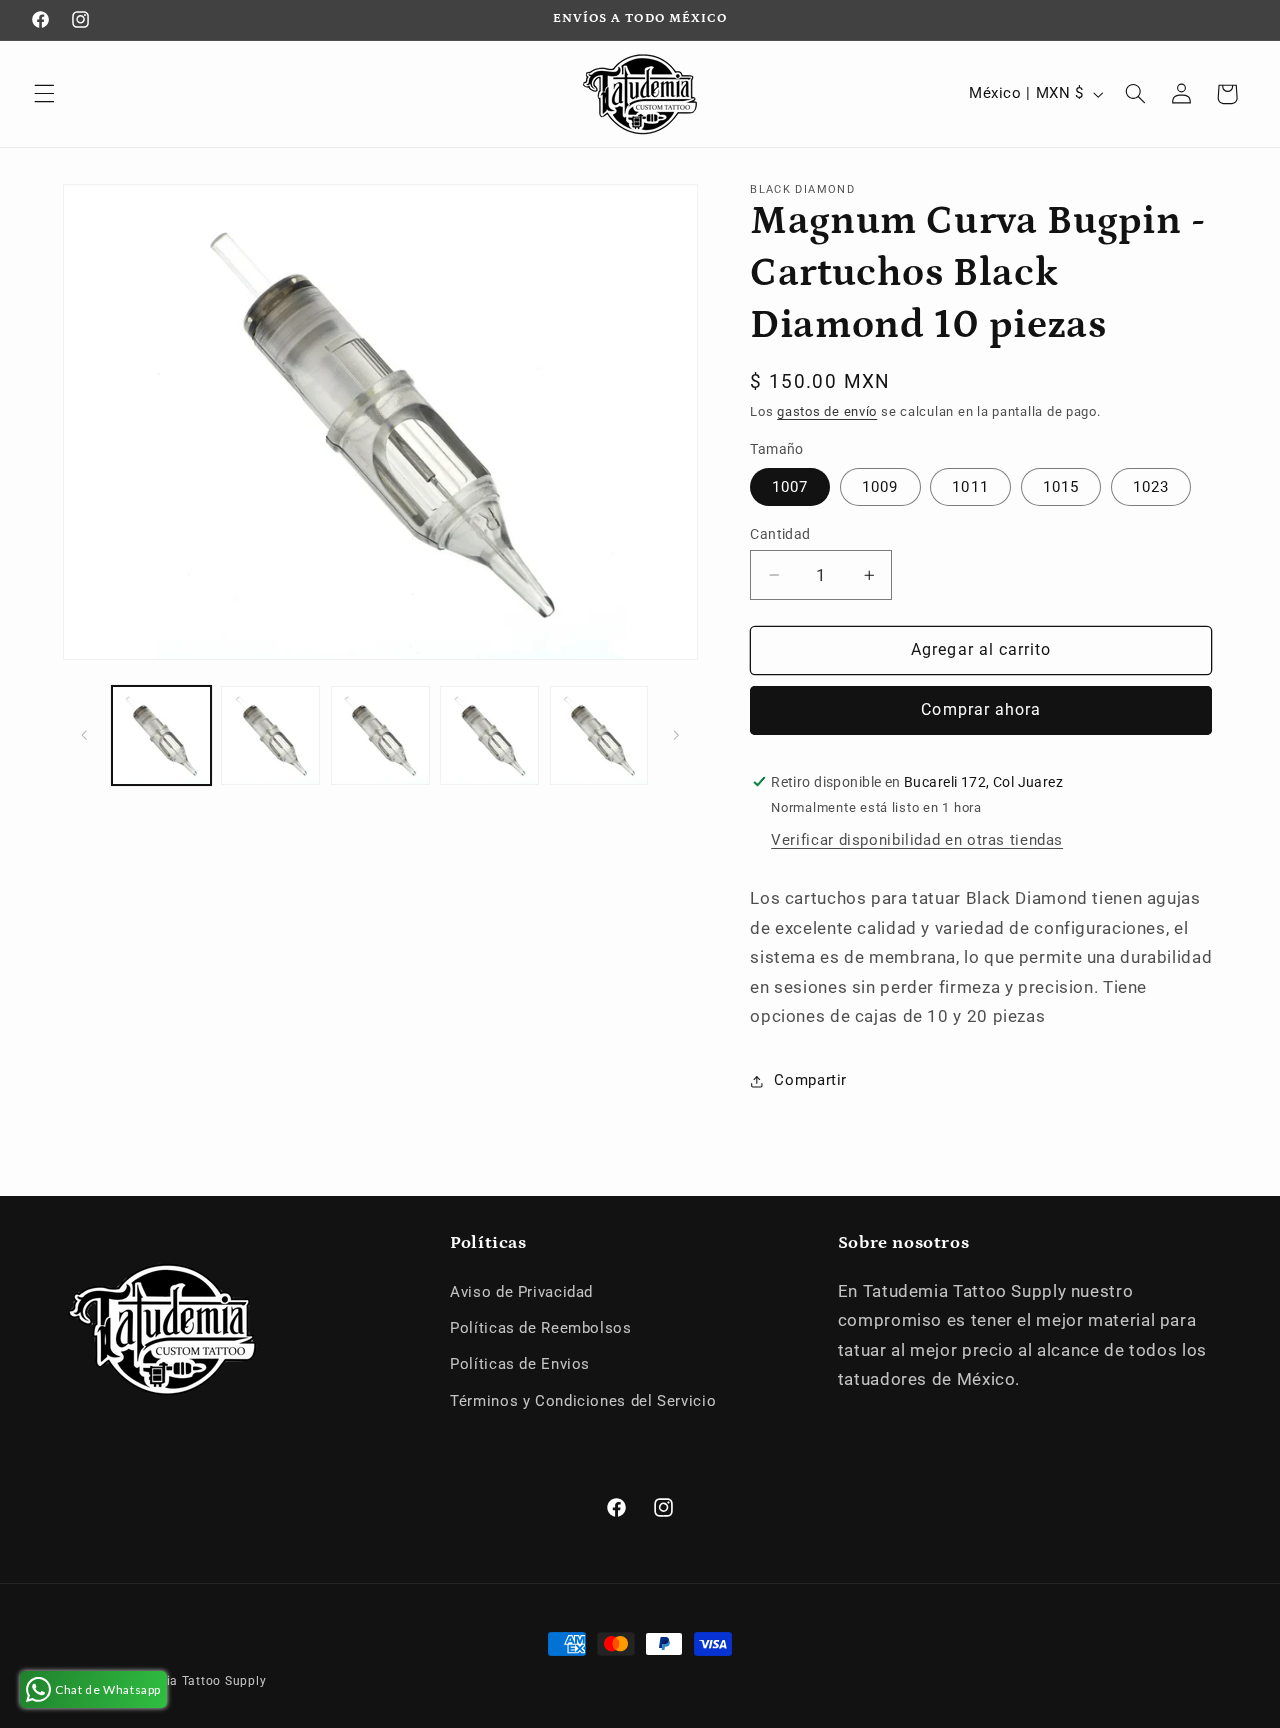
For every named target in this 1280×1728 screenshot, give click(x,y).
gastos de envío (827, 411)
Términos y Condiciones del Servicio (583, 1401)
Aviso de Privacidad (521, 1292)
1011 (970, 487)
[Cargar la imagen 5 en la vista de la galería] (599, 735)
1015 (1061, 487)
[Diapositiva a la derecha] (676, 736)
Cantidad (780, 534)
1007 (790, 487)
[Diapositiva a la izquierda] (85, 736)
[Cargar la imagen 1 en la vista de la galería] (161, 735)
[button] (44, 94)
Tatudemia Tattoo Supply (189, 1681)
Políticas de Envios (520, 1364)
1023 (1151, 487)
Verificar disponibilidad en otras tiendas (917, 840)
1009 (880, 487)
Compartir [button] (810, 1080)
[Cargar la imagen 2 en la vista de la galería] (270, 735)
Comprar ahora (981, 709)
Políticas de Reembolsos (541, 1328)
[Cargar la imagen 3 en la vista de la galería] (380, 735)
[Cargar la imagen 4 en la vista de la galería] (489, 735)
